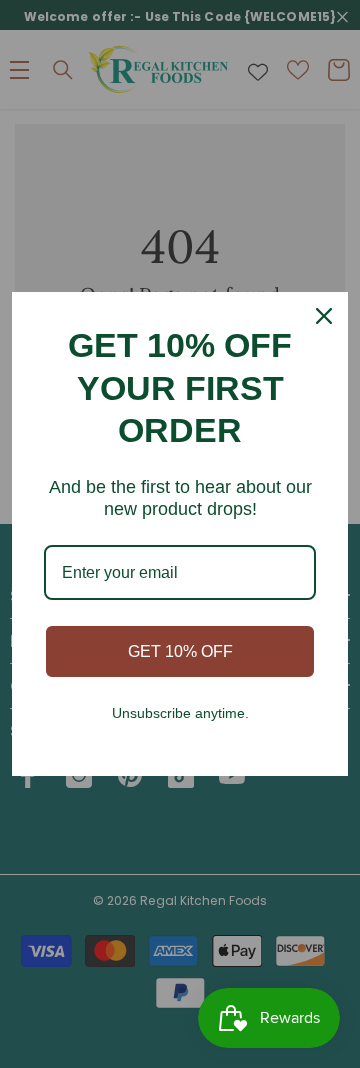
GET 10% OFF (180, 651)
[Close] (324, 316)
